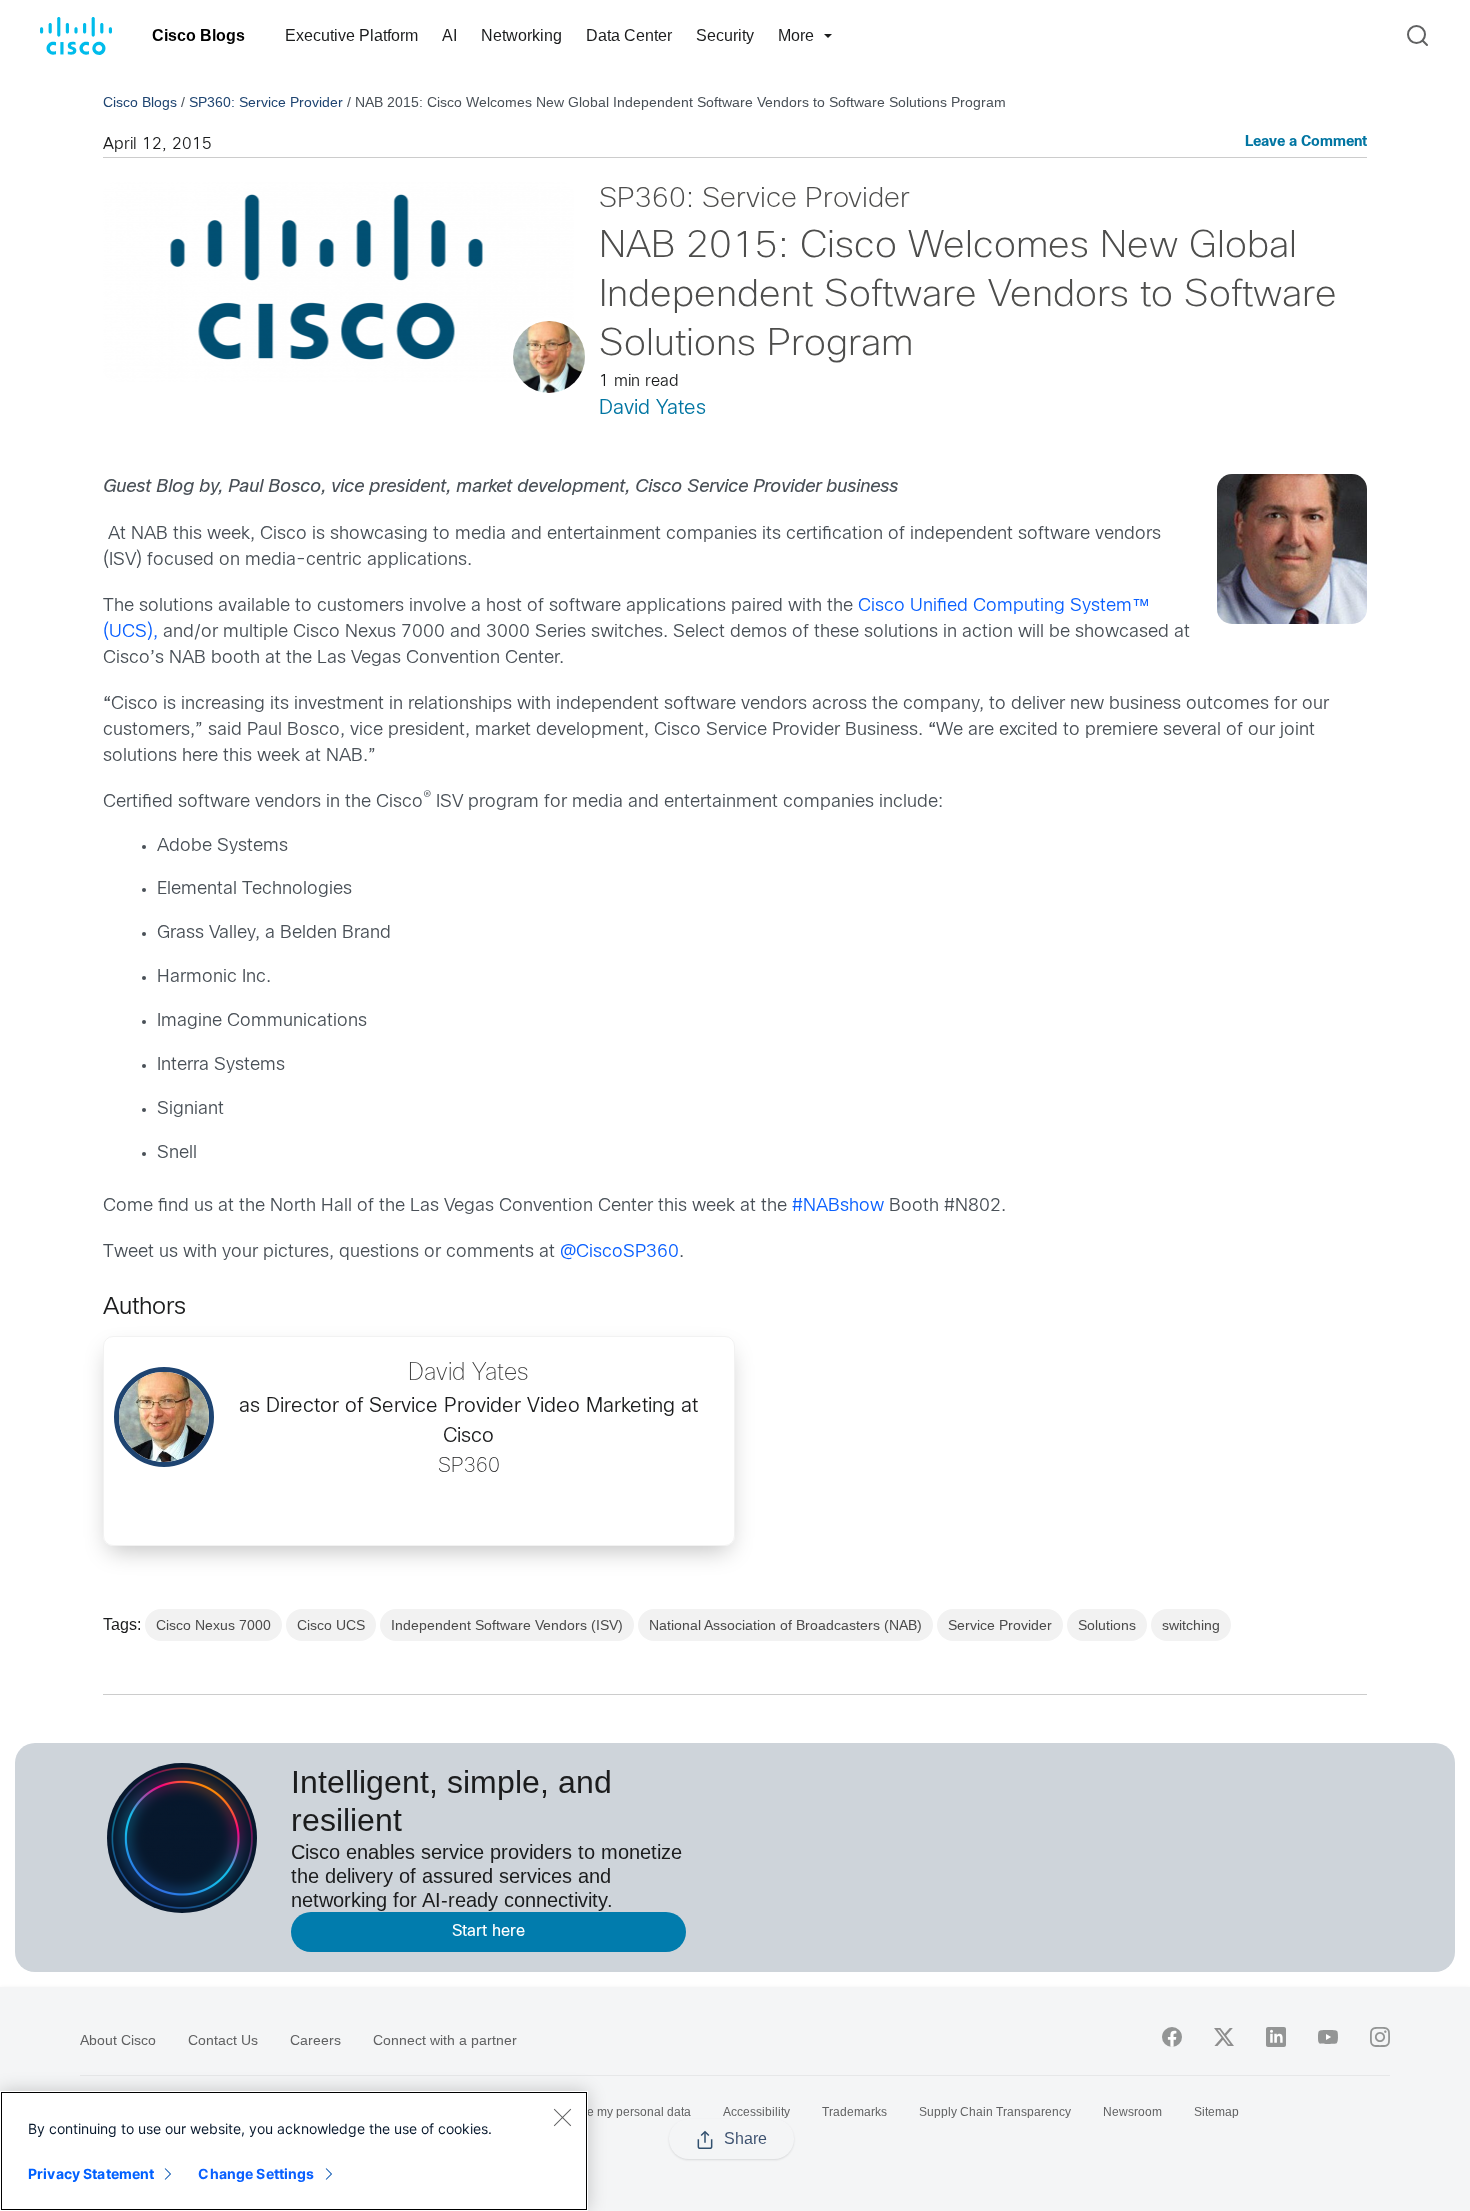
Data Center (629, 35)
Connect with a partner (445, 2040)
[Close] (562, 2117)
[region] (294, 2151)
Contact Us (223, 2040)
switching (1191, 1625)
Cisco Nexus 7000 (213, 1625)
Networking (521, 35)
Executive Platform (351, 35)
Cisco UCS (331, 1625)
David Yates (652, 408)
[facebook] (1172, 2037)
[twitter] (1224, 2037)
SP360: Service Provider (266, 102)
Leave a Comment (1306, 142)
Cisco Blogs (198, 35)
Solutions (1107, 1625)
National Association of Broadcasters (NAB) (785, 1625)
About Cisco (118, 2040)
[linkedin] (1276, 2037)
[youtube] (1328, 2037)
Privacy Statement (91, 2173)
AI (449, 35)
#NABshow (838, 1206)
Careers (315, 2040)
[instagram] (1380, 2037)
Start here (488, 1931)
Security (725, 35)
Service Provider (1000, 1625)
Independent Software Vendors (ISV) (507, 1625)
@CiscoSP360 (619, 1252)
